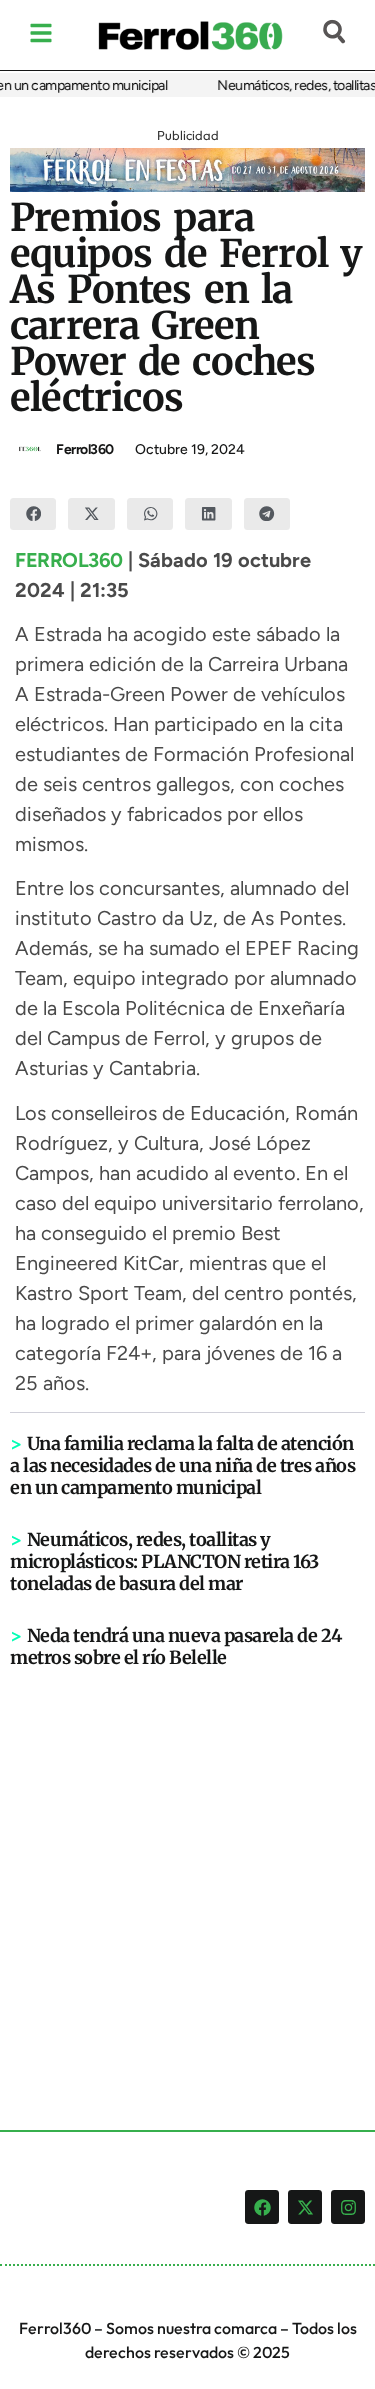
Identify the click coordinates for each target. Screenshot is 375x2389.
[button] (33, 514)
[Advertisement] (187, 1866)
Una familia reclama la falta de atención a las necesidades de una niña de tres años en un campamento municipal (182, 1465)
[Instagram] (348, 2207)
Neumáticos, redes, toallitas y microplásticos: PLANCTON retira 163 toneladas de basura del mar (164, 1561)
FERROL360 (69, 560)
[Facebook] (262, 2207)
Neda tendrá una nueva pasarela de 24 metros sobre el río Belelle (176, 1646)
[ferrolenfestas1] (187, 186)
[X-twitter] (305, 2207)
